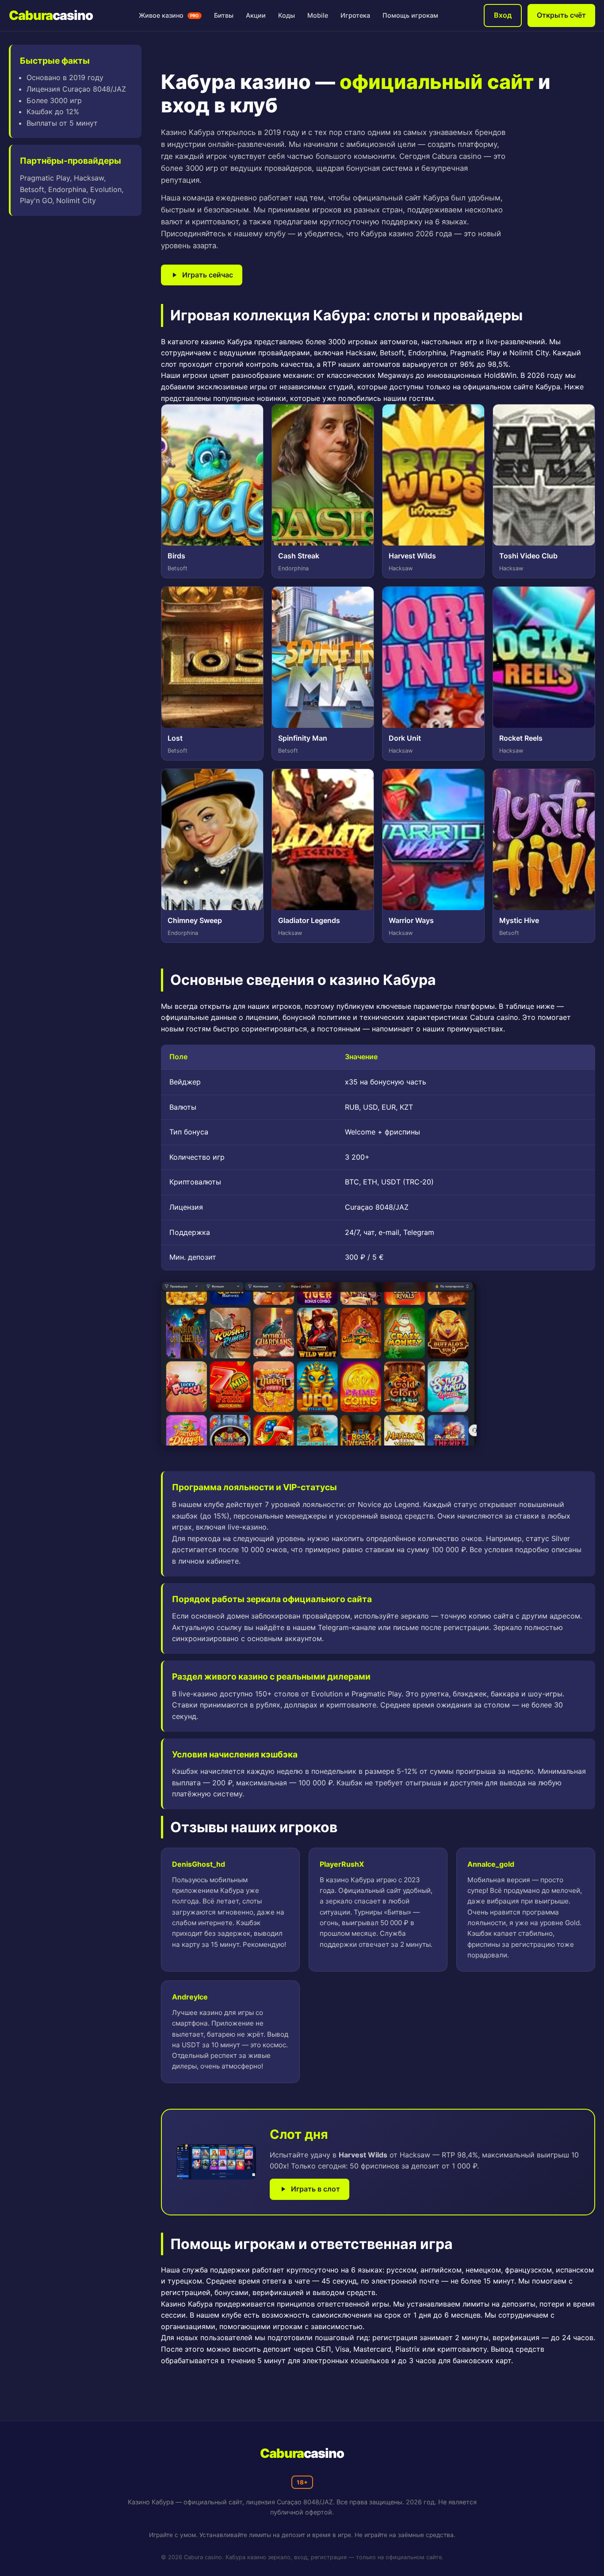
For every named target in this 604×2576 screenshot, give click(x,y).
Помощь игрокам (410, 15)
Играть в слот (315, 2189)
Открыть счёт (561, 15)
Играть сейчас (208, 275)
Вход (503, 15)
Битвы (224, 15)
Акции (256, 15)
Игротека (355, 15)
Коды (287, 15)
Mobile (318, 15)
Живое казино (169, 15)
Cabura (51, 15)
